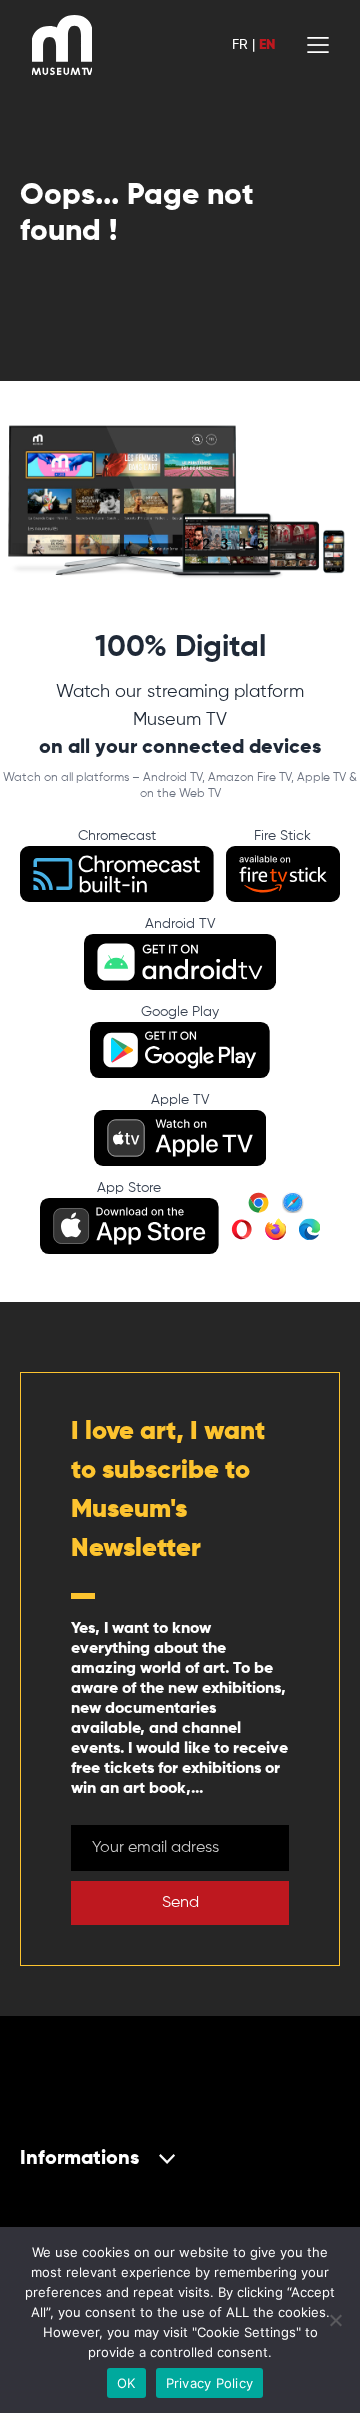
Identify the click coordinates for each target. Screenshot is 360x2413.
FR (240, 45)
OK (126, 2383)
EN (267, 45)
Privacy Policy (210, 2383)
